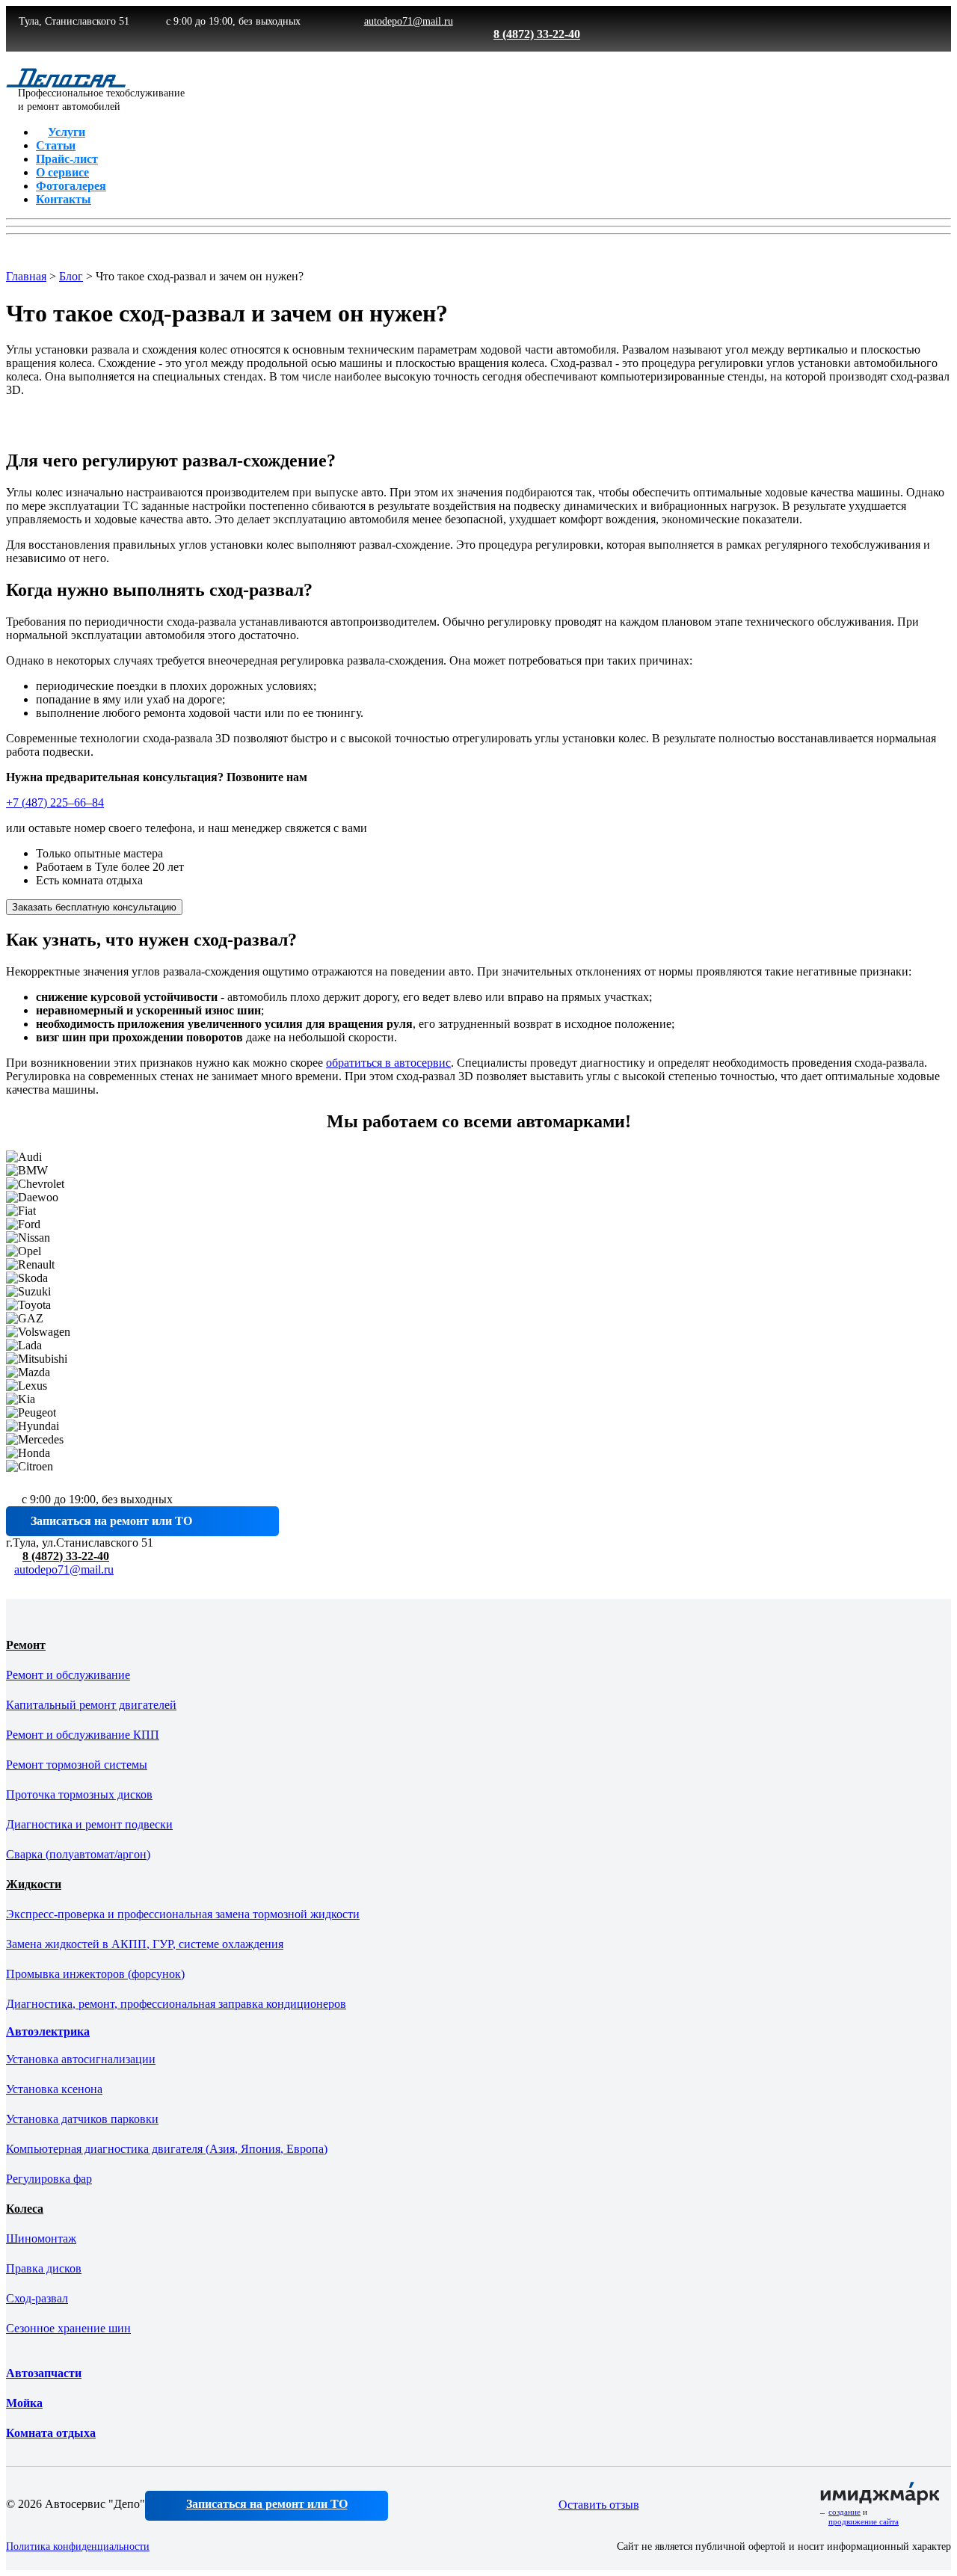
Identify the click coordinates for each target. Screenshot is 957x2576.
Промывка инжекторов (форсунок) (95, 1974)
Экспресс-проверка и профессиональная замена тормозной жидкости (183, 1914)
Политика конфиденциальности (78, 2546)
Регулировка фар (49, 2179)
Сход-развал (37, 2298)
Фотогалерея (71, 186)
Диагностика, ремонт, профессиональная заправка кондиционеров (176, 2004)
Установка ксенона (54, 2089)
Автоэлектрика (48, 2031)
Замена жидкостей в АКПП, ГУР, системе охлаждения (145, 1944)
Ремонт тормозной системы (77, 1765)
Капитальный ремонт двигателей (91, 1705)
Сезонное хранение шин (68, 2328)
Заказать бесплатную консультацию (94, 907)
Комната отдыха (51, 2433)
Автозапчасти (44, 2373)
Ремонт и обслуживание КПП (83, 1735)
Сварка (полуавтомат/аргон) (78, 1854)
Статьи (56, 145)
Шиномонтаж (41, 2238)
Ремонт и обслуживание (68, 1675)
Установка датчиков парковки (82, 2119)
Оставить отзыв (599, 2505)
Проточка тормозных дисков (79, 1794)
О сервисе (62, 172)
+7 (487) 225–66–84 (55, 802)
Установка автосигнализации (81, 2059)
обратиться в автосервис (388, 1063)
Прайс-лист (67, 159)
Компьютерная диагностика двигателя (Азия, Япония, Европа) (167, 2149)
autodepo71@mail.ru (64, 1569)
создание (844, 2512)
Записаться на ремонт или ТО (267, 2504)
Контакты (64, 199)
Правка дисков (44, 2268)
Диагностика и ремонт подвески (89, 1824)
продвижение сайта (864, 2521)
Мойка (24, 2403)
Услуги (67, 132)
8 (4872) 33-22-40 (66, 1556)
